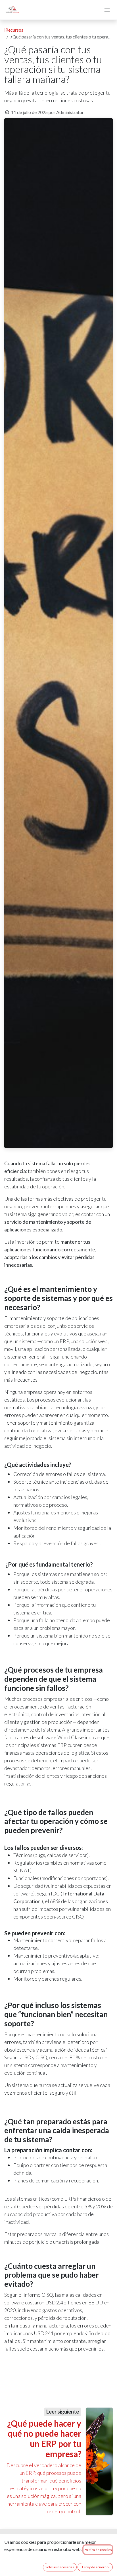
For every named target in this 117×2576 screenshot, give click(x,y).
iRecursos (14, 30)
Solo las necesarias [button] (60, 2567)
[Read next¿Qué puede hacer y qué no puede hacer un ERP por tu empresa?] (99, 2461)
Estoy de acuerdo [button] (95, 2567)
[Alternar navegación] (107, 10)
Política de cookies (98, 2550)
